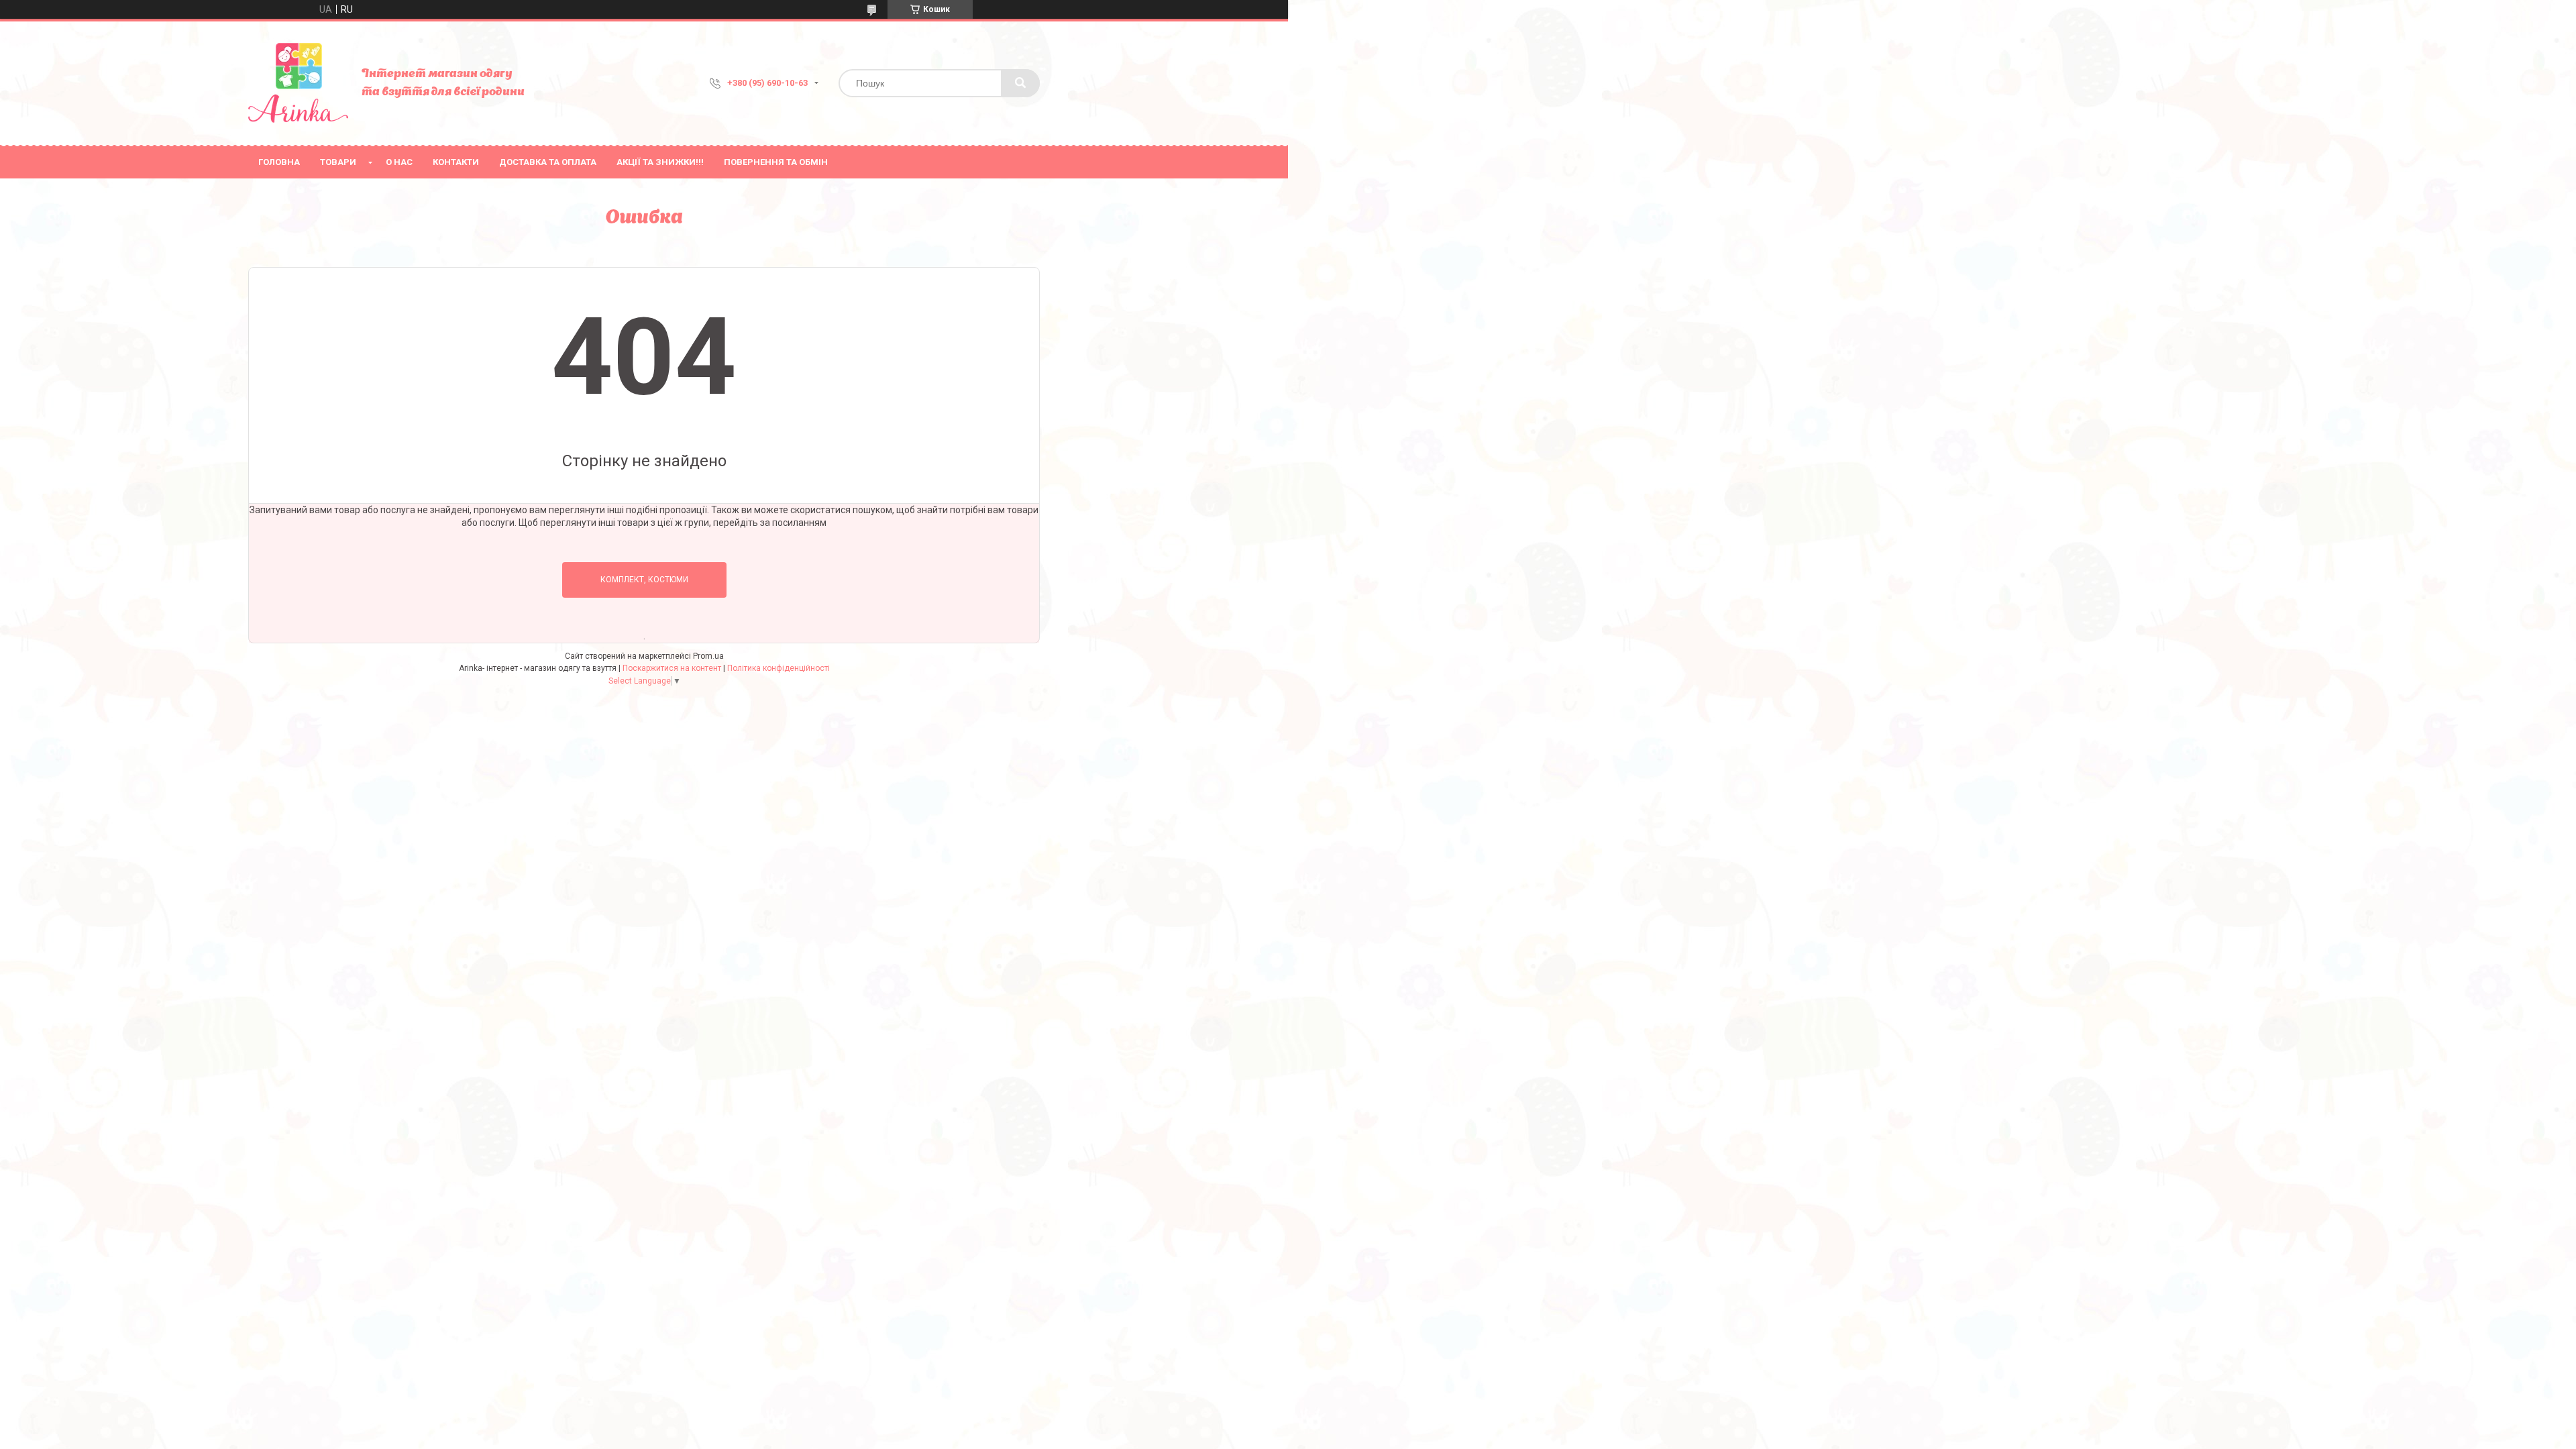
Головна (279, 162)
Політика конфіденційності (779, 668)
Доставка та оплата (548, 162)
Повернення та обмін (776, 162)
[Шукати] (1020, 83)
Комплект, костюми (644, 580)
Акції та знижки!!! (660, 162)
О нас (399, 162)
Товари (338, 162)
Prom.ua (708, 656)
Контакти (456, 162)
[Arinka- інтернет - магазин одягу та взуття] (298, 83)
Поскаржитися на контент (672, 668)
